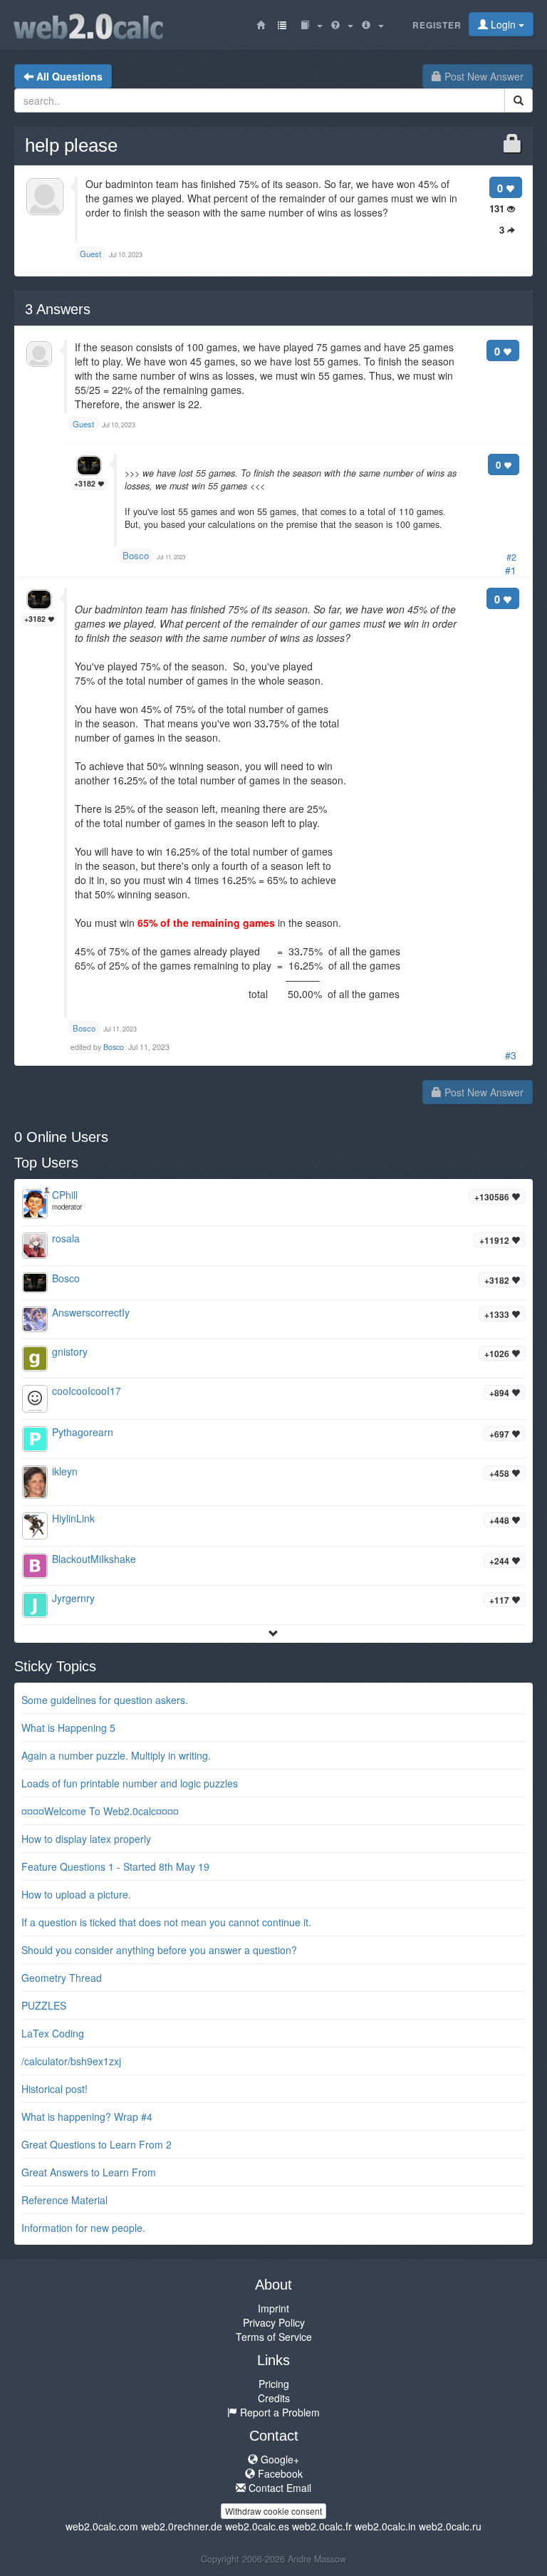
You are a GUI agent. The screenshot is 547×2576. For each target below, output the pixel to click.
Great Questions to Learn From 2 (97, 2144)
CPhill (65, 1195)
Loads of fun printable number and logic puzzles (130, 1783)
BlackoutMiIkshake (94, 1559)
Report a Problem (278, 2412)
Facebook (279, 2473)
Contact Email (278, 2488)
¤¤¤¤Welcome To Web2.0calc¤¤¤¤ (100, 1811)
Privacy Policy (274, 2322)
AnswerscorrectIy (91, 1312)
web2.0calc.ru (450, 2526)
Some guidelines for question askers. (105, 1700)
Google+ (278, 2459)
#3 (511, 1055)
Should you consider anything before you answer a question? (159, 1950)
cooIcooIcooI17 (87, 1391)
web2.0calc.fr (322, 2526)
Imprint (273, 2308)
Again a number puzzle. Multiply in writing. (116, 1755)
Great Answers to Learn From (89, 2172)
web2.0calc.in (385, 2526)
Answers (58, 309)
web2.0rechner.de (182, 2526)
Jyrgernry (73, 1598)
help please (71, 145)
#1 (511, 570)
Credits (274, 2398)
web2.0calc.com (102, 2526)
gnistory (70, 1351)
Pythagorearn (83, 1432)
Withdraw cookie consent (273, 2511)
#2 (511, 557)
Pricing (274, 2384)
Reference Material (64, 2200)
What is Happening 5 (68, 1728)
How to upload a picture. (76, 1894)
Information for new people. (83, 2228)
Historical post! (54, 2089)
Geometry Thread (62, 1978)
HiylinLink (73, 1518)
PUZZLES (44, 2005)
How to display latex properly (86, 1839)
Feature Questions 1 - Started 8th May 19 (115, 1866)
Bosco (136, 555)
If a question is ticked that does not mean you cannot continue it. (166, 1922)
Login (503, 24)
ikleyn (65, 1471)
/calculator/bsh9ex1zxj (71, 2061)
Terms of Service (274, 2337)
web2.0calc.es (257, 2526)
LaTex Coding (53, 2033)
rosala (66, 1238)
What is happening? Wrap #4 (87, 2117)
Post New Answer (483, 76)
